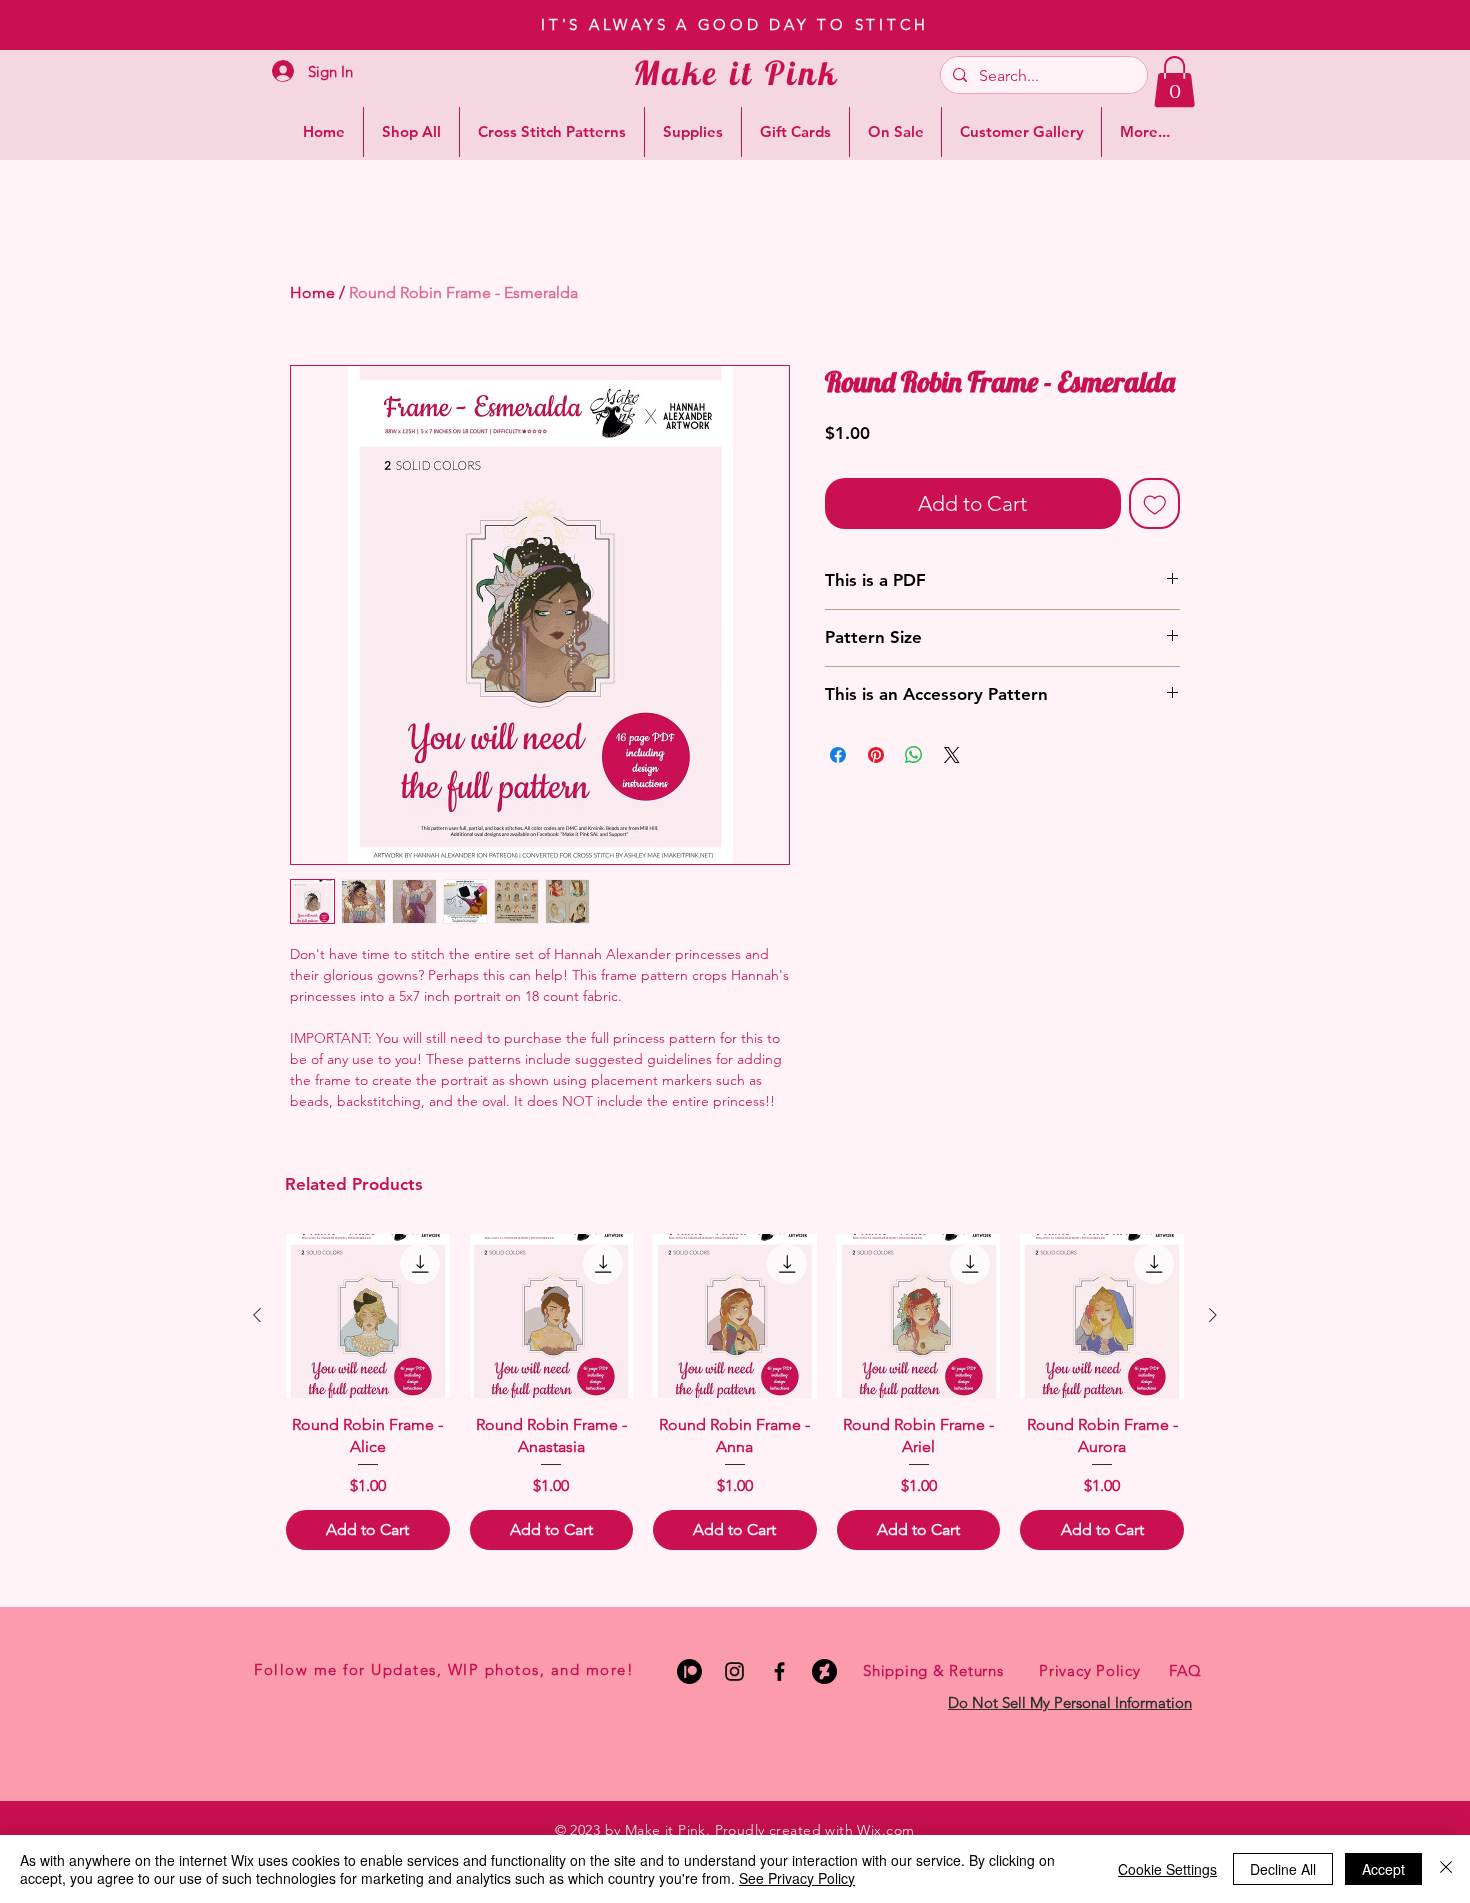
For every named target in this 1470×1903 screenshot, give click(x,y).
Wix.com (885, 1830)
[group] (735, 1392)
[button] (1174, 81)
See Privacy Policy (797, 1878)
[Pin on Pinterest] (876, 755)
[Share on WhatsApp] (914, 755)
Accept (1383, 1869)
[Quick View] (368, 1316)
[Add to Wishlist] (1155, 504)
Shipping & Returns (933, 1670)
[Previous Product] (257, 1315)
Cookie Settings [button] (1167, 1869)
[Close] (1446, 1869)
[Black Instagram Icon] (734, 1671)
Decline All (1283, 1869)
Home (312, 292)
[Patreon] (689, 1671)
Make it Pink (736, 72)
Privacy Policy (1090, 1670)
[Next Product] (1213, 1315)
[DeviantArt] (824, 1671)
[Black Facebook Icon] (779, 1671)
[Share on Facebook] (838, 755)
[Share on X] (952, 755)
